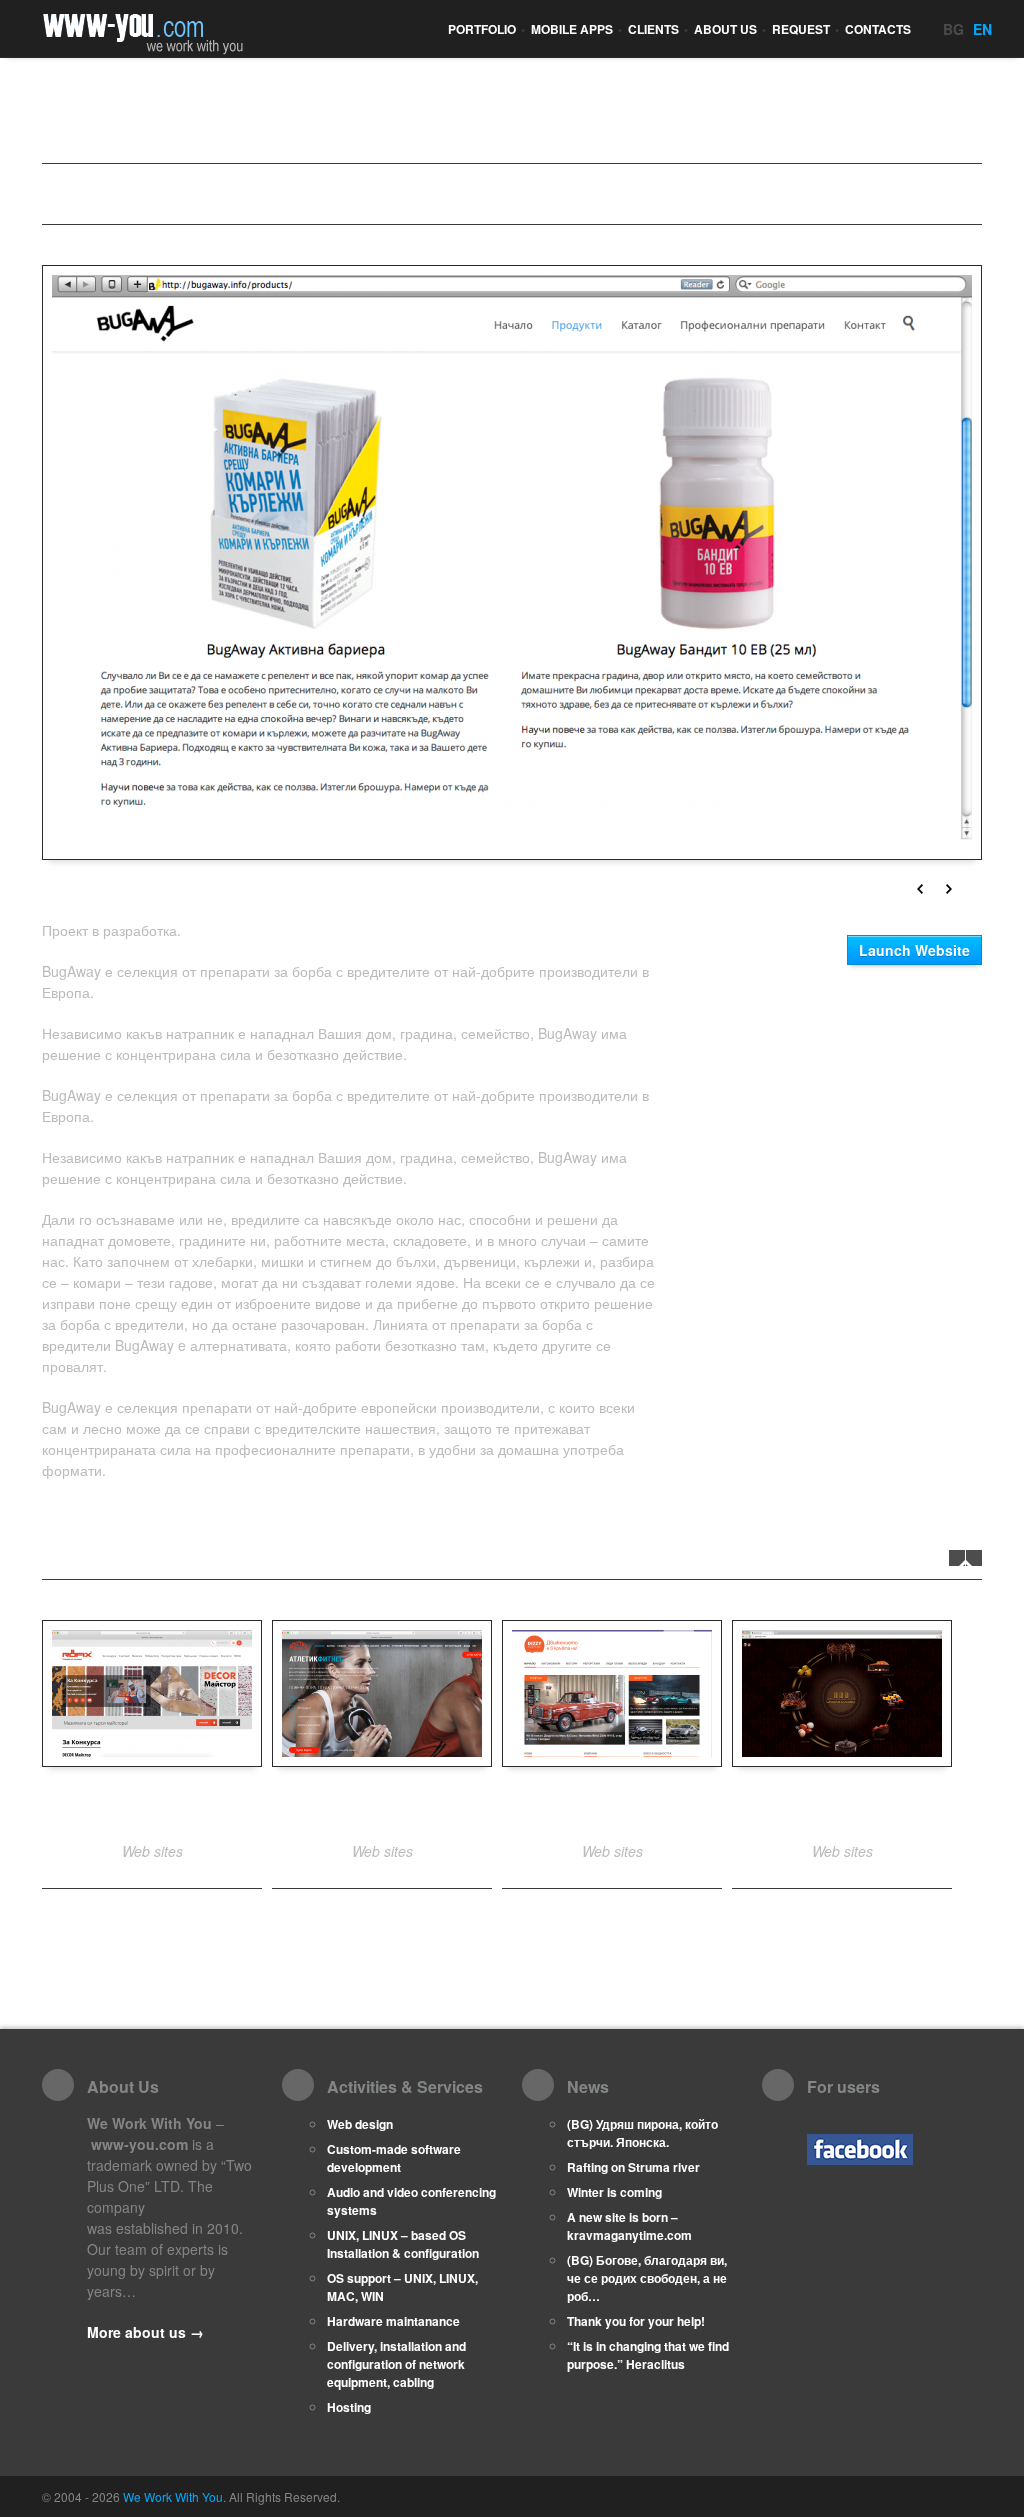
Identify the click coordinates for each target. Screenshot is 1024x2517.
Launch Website (914, 950)
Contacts (878, 29)
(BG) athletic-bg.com (382, 1807)
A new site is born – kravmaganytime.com (629, 2226)
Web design (360, 2124)
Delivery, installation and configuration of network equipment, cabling (396, 2364)
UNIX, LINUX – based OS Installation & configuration (403, 2244)
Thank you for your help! (636, 2321)
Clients (658, 29)
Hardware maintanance (393, 2321)
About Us (730, 29)
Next (949, 889)
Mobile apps (576, 29)
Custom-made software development (394, 2158)
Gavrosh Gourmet (842, 1807)
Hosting (349, 2407)
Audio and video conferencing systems (411, 2201)
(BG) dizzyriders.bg (612, 1807)
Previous (920, 889)
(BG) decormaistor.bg (152, 1807)
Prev (957, 1558)
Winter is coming (614, 2192)
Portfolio (486, 29)
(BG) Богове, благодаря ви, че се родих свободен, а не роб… (647, 2278)
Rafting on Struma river (633, 2167)
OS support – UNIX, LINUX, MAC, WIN (402, 2287)
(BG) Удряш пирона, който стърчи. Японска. (642, 2133)
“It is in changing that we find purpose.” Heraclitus (648, 2355)
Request (805, 29)
